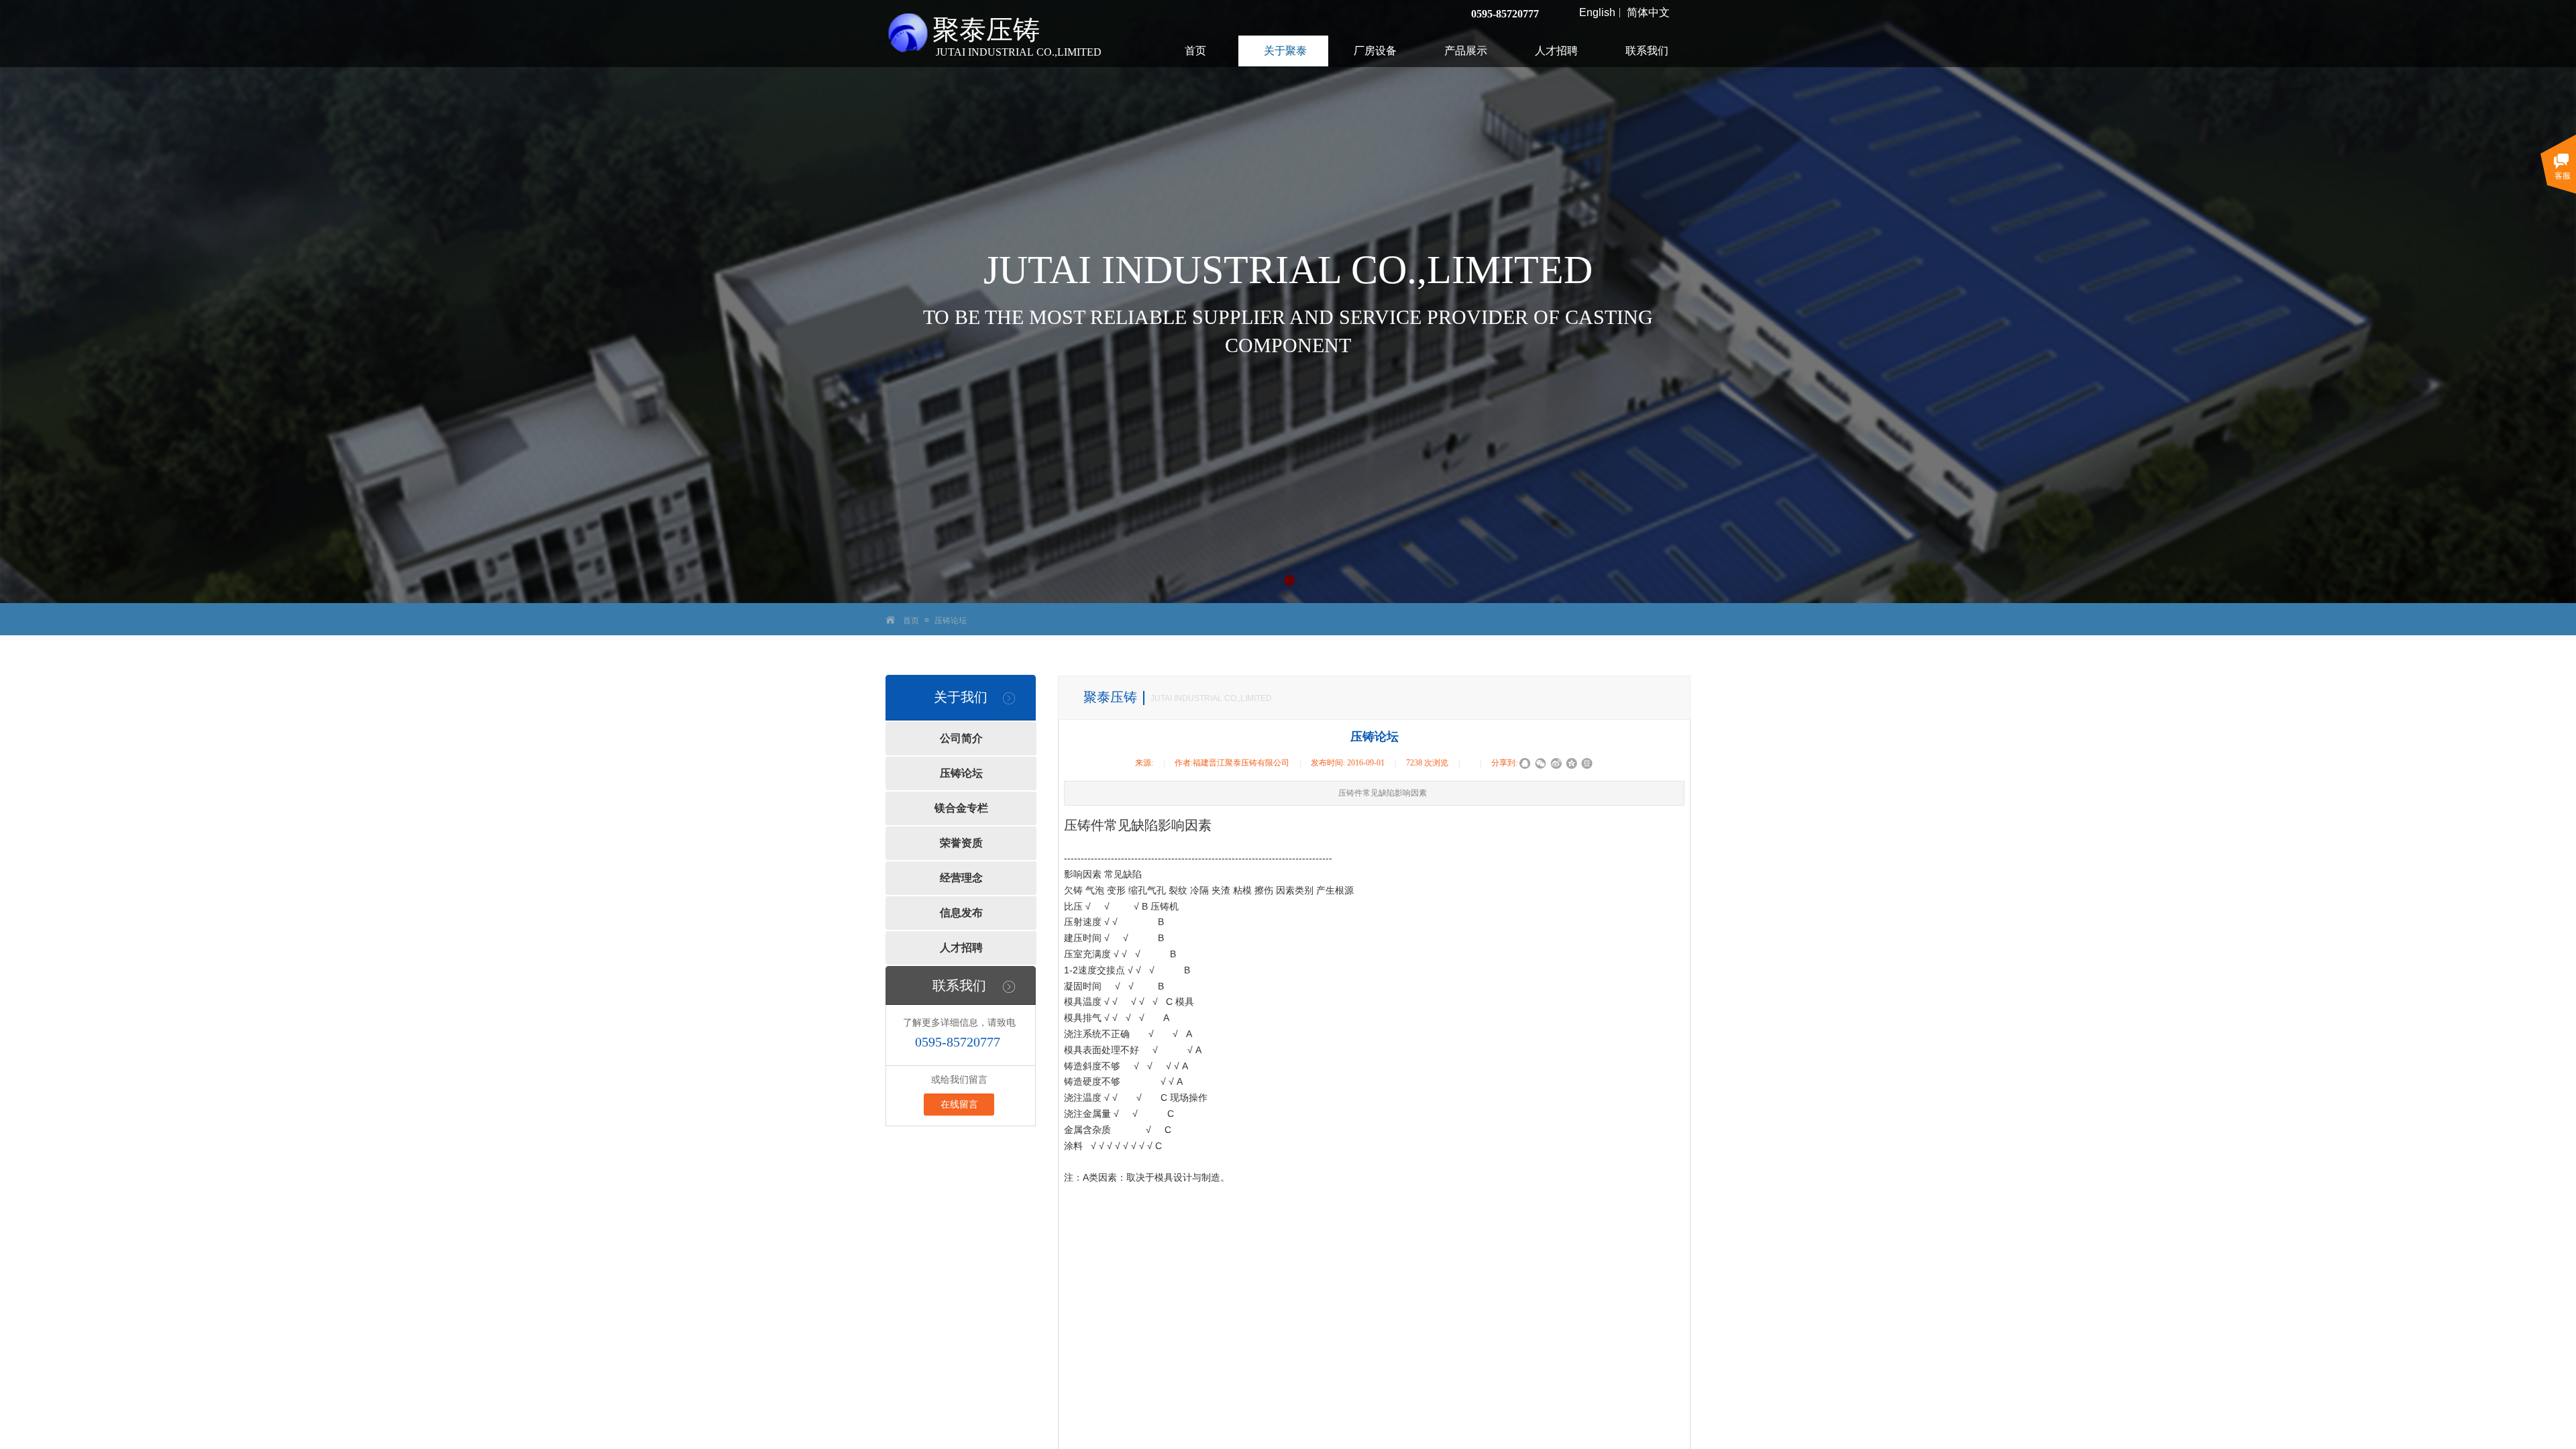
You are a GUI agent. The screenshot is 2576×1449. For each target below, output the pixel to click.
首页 (911, 621)
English (1597, 13)
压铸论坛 (951, 621)
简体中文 (1648, 13)
